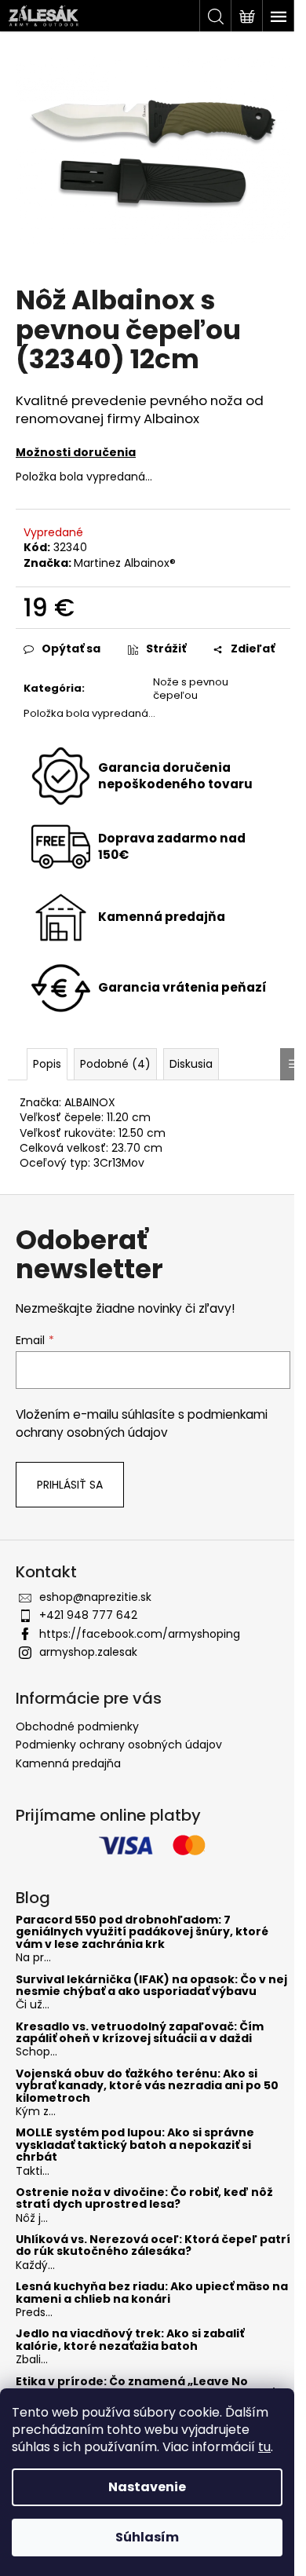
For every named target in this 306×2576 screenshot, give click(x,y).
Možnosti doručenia (76, 452)
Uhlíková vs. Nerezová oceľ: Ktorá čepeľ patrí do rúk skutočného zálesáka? (153, 2246)
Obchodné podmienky (77, 1726)
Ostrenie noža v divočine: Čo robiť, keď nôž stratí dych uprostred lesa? (144, 2199)
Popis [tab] (47, 1064)
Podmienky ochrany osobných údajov (119, 1745)
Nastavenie (147, 2487)
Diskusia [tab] (191, 1064)
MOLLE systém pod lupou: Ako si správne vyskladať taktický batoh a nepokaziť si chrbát (135, 2145)
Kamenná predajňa (68, 1763)
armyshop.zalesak (88, 1652)
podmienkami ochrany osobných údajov (142, 1423)
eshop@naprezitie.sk (95, 1597)
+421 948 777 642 (88, 1615)
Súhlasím (147, 2537)
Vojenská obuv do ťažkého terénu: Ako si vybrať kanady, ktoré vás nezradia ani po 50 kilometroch (147, 2086)
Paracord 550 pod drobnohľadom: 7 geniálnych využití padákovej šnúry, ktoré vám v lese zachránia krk (142, 1932)
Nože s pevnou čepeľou (191, 689)
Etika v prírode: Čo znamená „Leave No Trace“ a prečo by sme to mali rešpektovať (145, 2388)
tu (264, 2447)
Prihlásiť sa (70, 1485)
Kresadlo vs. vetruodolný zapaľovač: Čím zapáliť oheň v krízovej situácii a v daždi (140, 2033)
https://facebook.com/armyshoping (140, 1634)
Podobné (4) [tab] (115, 1064)
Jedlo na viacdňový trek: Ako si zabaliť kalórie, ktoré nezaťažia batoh (130, 2340)
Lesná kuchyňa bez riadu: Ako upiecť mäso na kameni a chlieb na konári (152, 2293)
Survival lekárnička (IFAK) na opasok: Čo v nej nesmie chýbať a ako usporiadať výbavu (151, 1986)
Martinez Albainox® (125, 563)
